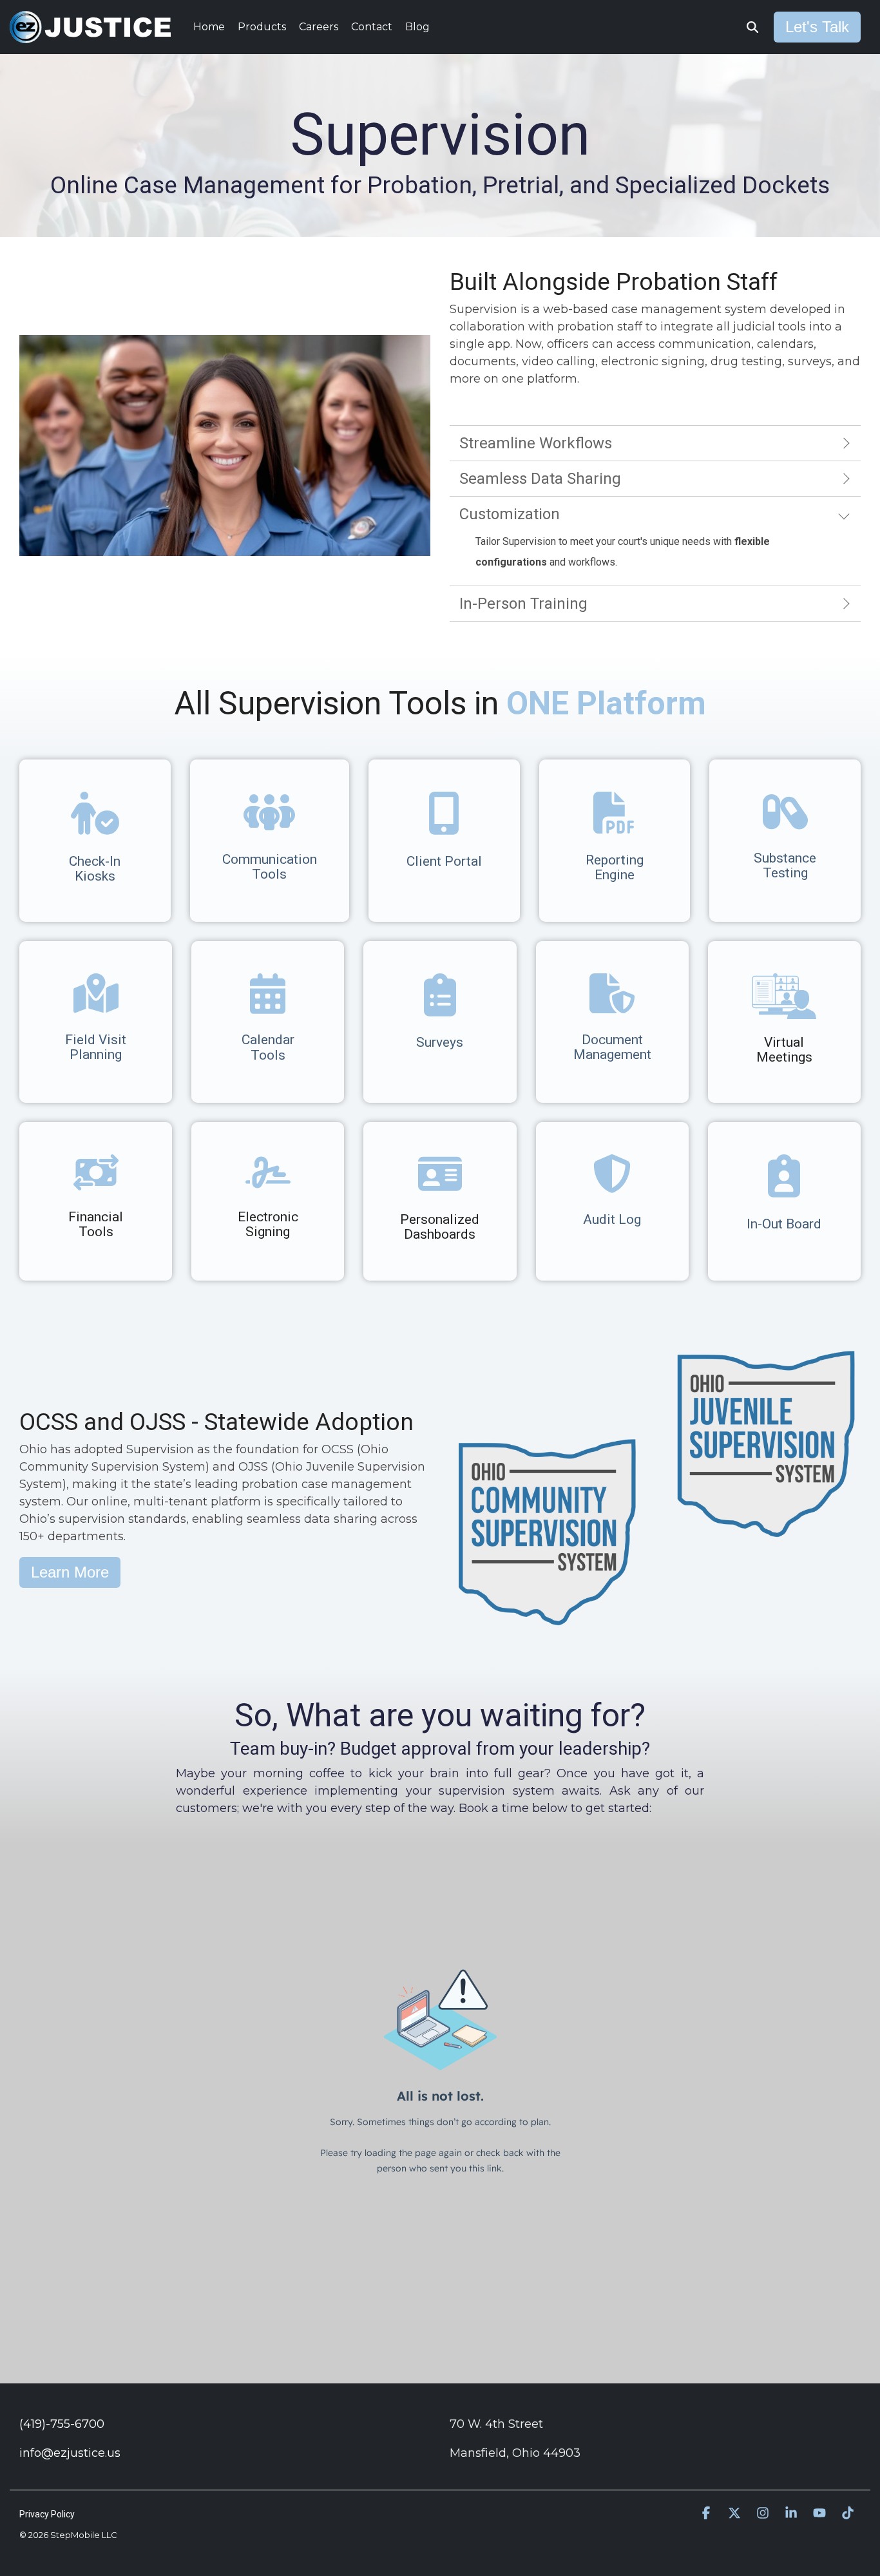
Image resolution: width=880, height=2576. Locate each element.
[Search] (752, 27)
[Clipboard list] (440, 1012)
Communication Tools (270, 867)
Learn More (70, 1572)
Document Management (612, 1047)
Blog (417, 27)
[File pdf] (614, 829)
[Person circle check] (95, 831)
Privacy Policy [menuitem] (47, 2514)
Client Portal (444, 861)
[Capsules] (785, 828)
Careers (319, 27)
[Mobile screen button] (444, 831)
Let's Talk (817, 27)
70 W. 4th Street (498, 2424)
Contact (372, 27)
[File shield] (612, 1009)
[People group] (269, 829)
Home (209, 27)
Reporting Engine (615, 867)
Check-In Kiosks (95, 869)
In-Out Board (784, 1224)
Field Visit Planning (96, 1047)
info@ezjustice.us (70, 2453)
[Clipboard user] (784, 1193)
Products (262, 27)
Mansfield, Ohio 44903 (515, 2453)
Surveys (440, 1042)
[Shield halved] (612, 1189)
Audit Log (612, 1219)
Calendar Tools (268, 1047)
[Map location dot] (96, 1009)
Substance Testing (785, 865)
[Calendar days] (268, 1010)
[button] (707, 2514)
